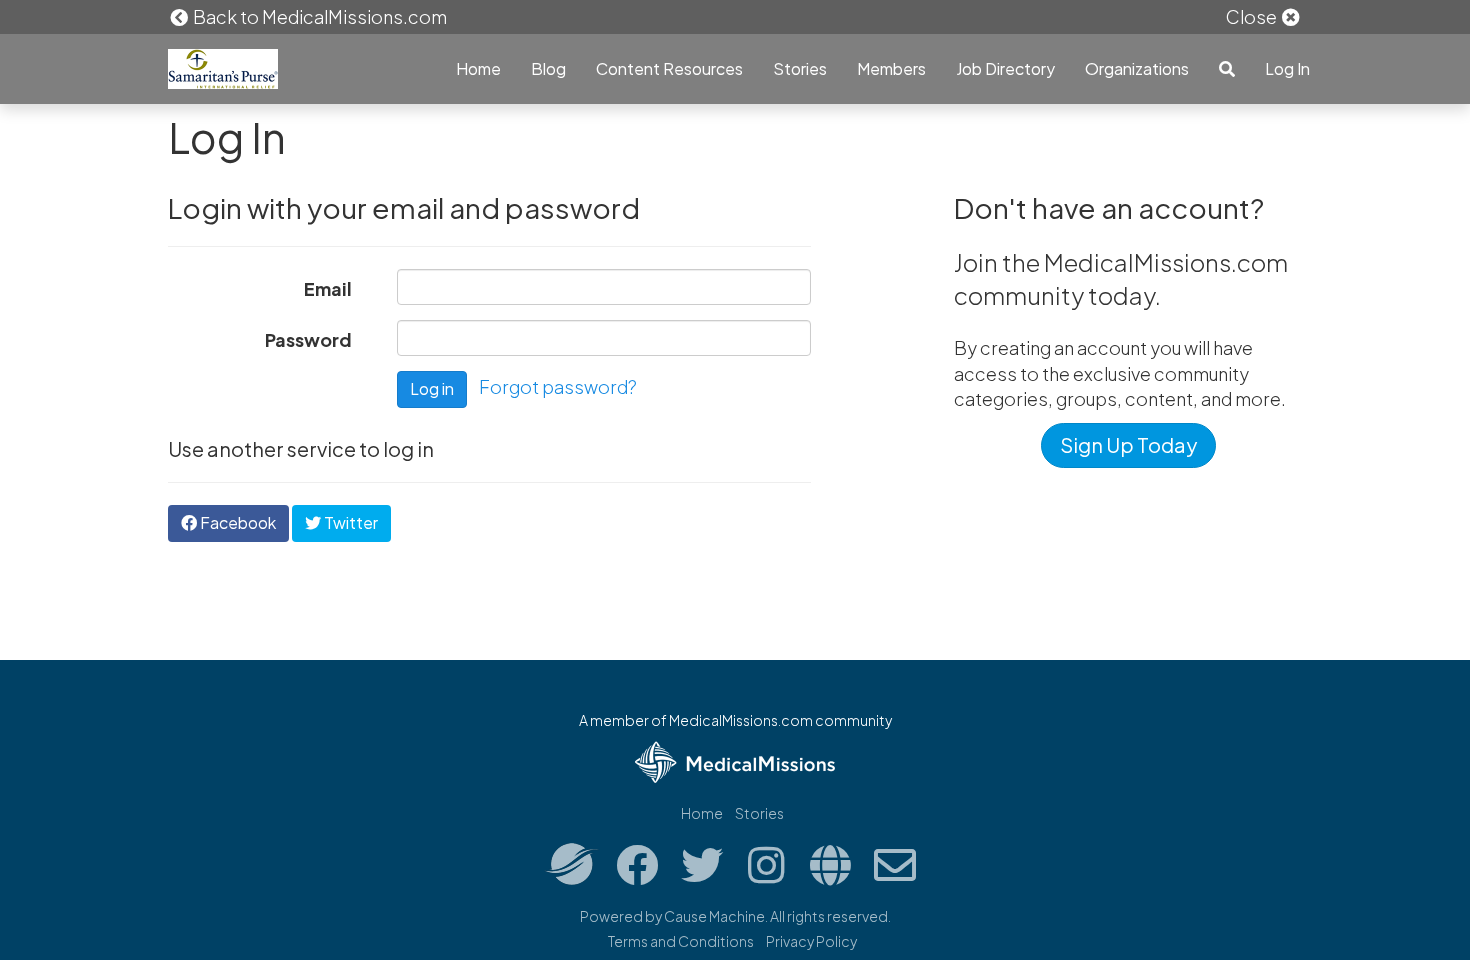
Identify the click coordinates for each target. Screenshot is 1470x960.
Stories (800, 68)
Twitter (349, 522)
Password (308, 339)
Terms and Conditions (681, 941)
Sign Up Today (1128, 444)
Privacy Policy (811, 941)
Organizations (1137, 68)
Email (328, 288)
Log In (1287, 68)
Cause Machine (714, 916)
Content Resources (669, 68)
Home (478, 68)
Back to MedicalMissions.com (318, 16)
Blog (548, 68)
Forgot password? (558, 386)
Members (891, 68)
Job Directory (1005, 68)
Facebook (236, 522)
